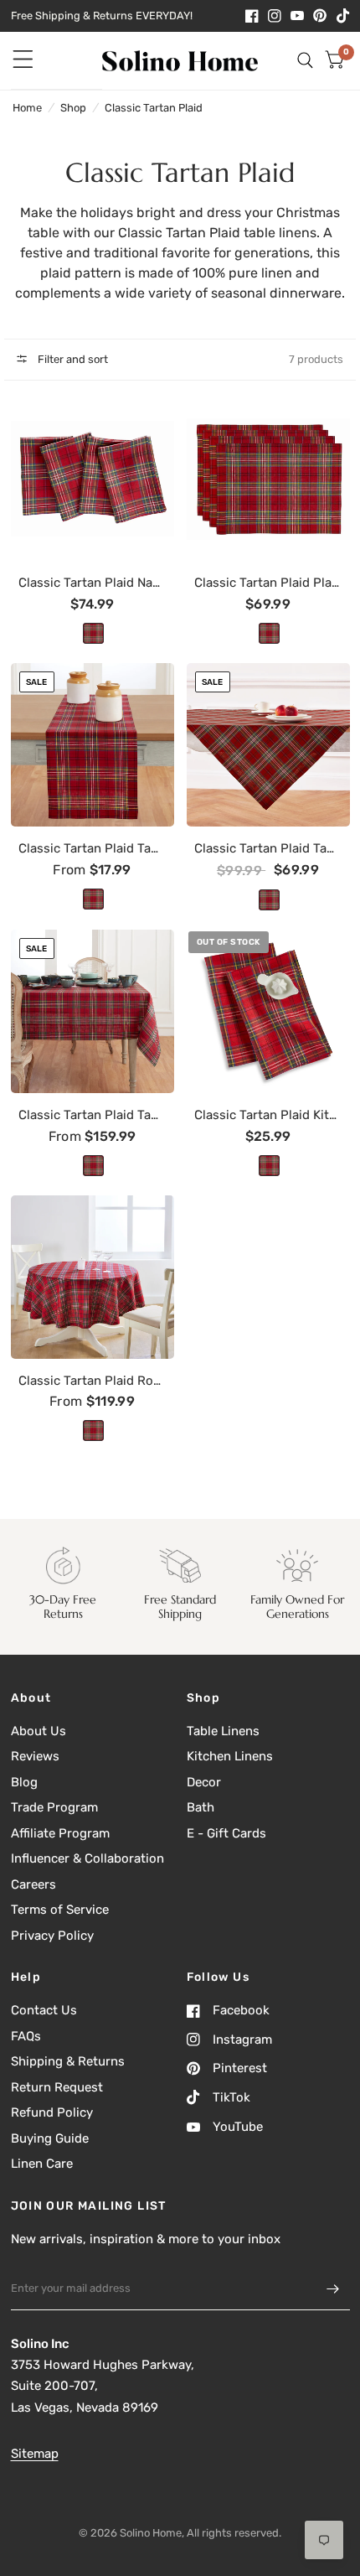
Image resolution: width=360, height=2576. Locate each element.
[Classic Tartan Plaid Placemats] (268, 479)
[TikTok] (343, 16)
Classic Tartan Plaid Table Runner (92, 848)
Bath (201, 1807)
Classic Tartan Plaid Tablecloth (92, 1115)
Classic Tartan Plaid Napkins (92, 583)
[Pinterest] (320, 16)
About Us (39, 1731)
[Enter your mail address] (333, 2288)
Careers (33, 1884)
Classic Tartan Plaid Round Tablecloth (92, 1381)
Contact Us (44, 2010)
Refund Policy (52, 2112)
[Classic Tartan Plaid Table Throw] (268, 745)
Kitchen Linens (230, 1756)
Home (27, 108)
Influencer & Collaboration (87, 1858)
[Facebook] (252, 16)
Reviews (35, 1756)
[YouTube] (297, 16)
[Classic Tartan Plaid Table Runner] (93, 745)
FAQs (26, 2036)
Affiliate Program (60, 1833)
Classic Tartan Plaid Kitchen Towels (268, 1115)
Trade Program (54, 1807)
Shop (73, 108)
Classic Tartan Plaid (154, 108)
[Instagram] (275, 16)
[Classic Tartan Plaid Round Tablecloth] (93, 1277)
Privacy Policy (52, 1936)
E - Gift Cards (226, 1833)
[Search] (305, 61)
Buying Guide (50, 2138)
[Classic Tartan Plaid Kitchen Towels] (268, 1011)
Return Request (57, 2087)
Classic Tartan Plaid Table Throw (268, 848)
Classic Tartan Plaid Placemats (268, 583)
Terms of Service (60, 1910)
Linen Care (42, 2164)
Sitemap (35, 2454)
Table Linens (223, 1731)
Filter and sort (72, 359)
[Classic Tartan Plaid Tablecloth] (93, 1011)
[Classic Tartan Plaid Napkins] (93, 479)
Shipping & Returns (68, 2061)
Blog (24, 1782)
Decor (204, 1782)
